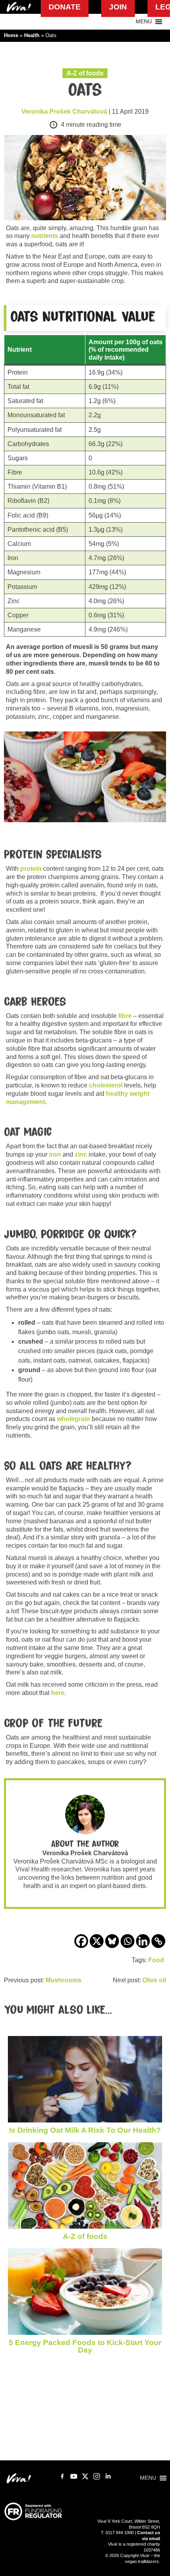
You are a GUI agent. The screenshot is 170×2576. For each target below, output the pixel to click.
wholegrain (74, 1419)
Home (11, 35)
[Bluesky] (112, 1941)
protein (31, 869)
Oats (85, 90)
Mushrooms (63, 1980)
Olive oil (154, 1980)
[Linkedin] (143, 1941)
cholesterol (106, 1085)
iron (55, 1154)
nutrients (45, 236)
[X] (97, 1941)
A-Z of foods (85, 73)
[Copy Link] (158, 1941)
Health (32, 35)
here (58, 1693)
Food (156, 1960)
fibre (125, 1016)
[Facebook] (81, 1941)
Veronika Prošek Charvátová (64, 112)
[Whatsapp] (127, 1941)
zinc (81, 1154)
